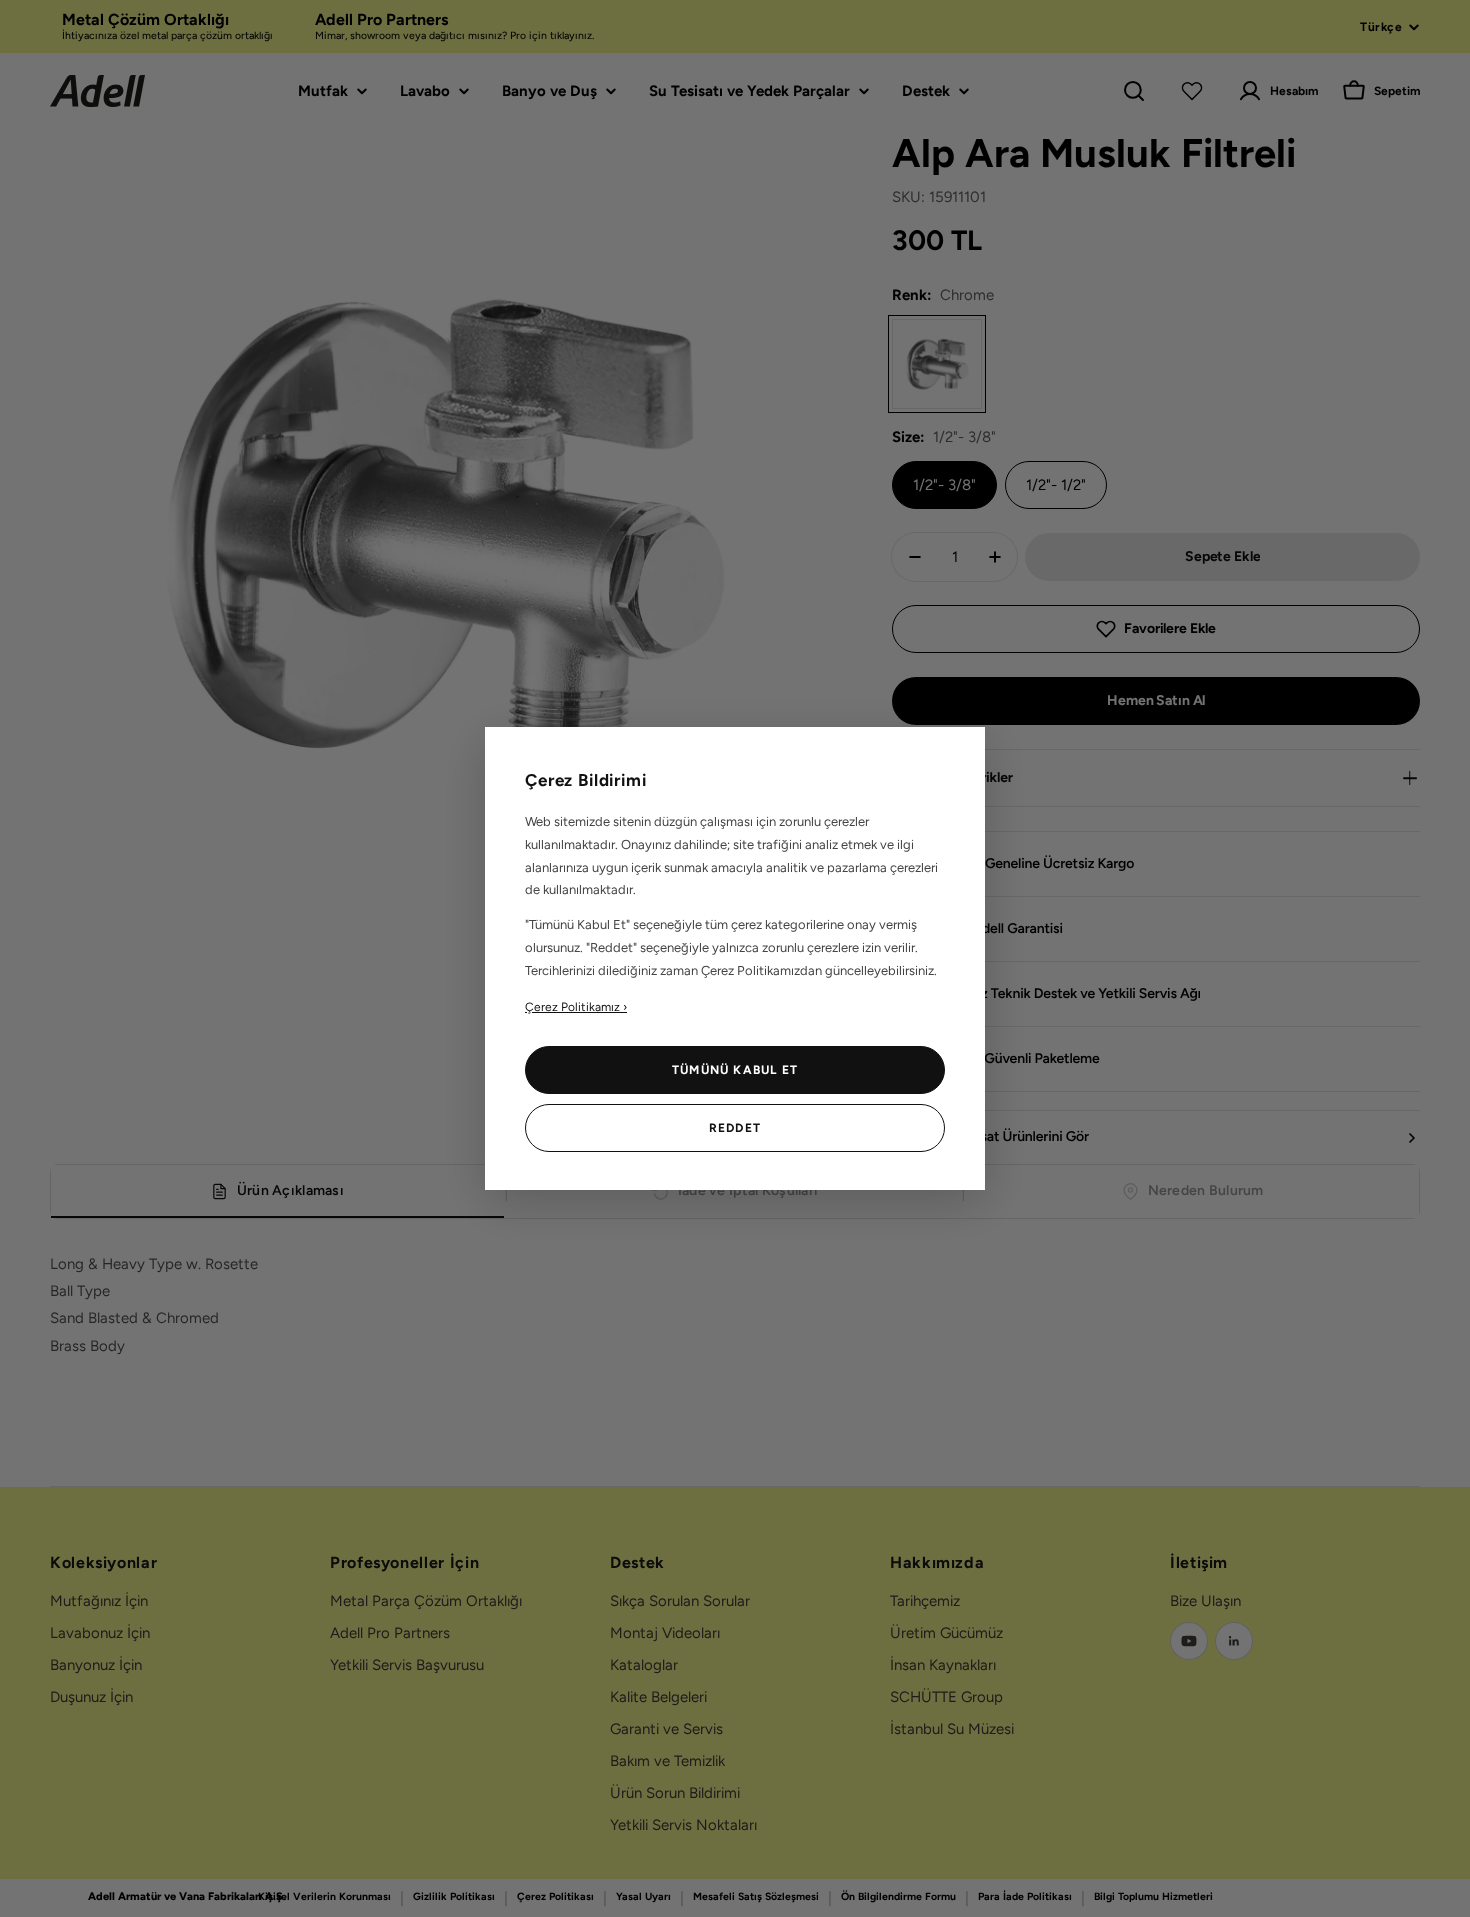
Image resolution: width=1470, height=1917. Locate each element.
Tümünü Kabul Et (735, 1070)
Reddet (735, 1128)
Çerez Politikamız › (576, 1007)
